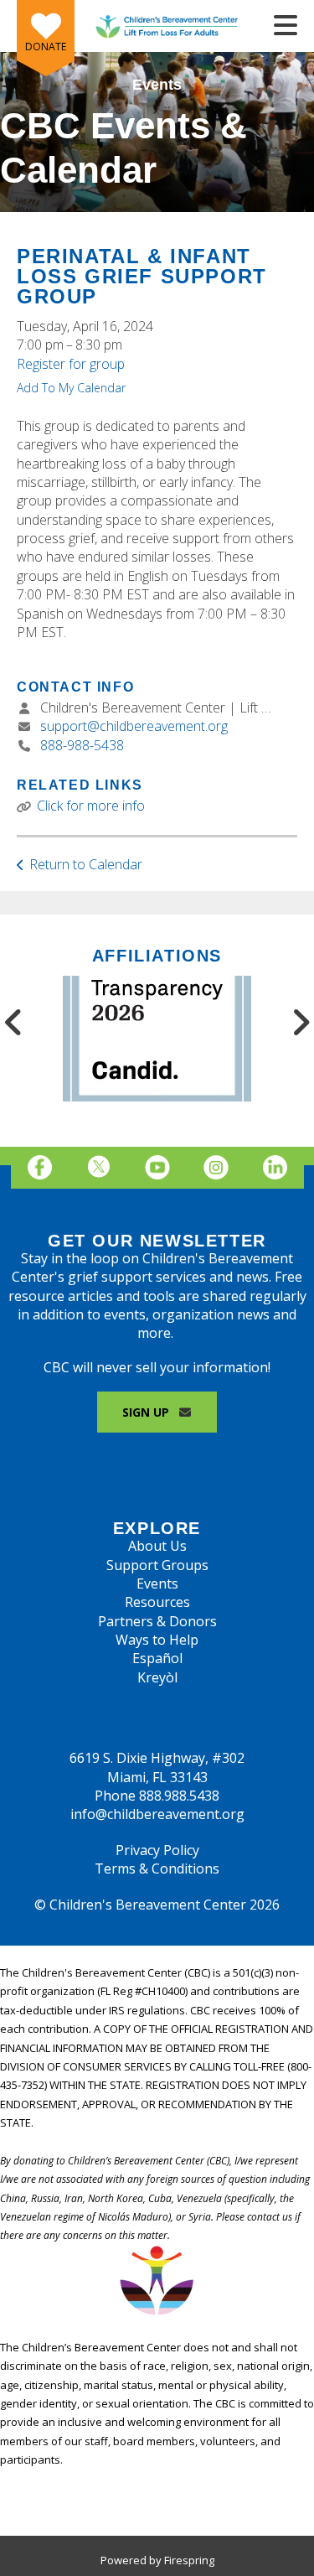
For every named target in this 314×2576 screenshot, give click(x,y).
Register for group (71, 364)
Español (157, 1658)
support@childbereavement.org (134, 726)
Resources (157, 1602)
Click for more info (91, 806)
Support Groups (157, 1565)
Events (157, 1583)
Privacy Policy (157, 1850)
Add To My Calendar (71, 388)
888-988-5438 (82, 745)
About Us (157, 1546)
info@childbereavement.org (157, 1814)
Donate (46, 47)
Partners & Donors (157, 1621)
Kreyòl (157, 1677)
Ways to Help (157, 1640)
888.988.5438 (179, 1796)
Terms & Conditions (157, 1869)
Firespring (189, 2560)
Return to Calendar (86, 864)
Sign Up (147, 1412)
